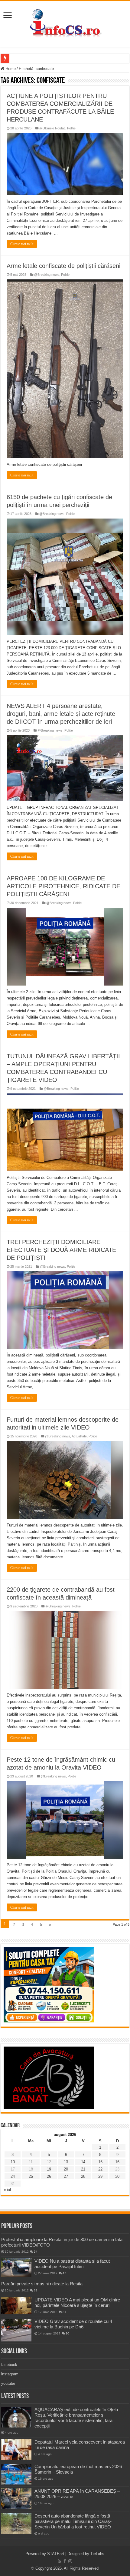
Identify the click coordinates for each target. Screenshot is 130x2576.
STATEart (56, 2554)
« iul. (8, 2190)
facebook (9, 2365)
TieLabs (97, 2554)
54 (36, 2252)
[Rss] (59, 2561)
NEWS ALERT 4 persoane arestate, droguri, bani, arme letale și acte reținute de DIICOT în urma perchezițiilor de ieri (61, 714)
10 (13, 2162)
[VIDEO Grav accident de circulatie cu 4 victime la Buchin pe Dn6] (16, 2330)
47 (64, 2273)
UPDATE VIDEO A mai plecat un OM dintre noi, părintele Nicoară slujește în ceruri (77, 2302)
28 (83, 2176)
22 (100, 2169)
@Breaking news (47, 275)
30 (117, 2176)
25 (31, 2176)
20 (66, 2169)
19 (49, 2169)
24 (13, 2176)
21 (83, 2169)
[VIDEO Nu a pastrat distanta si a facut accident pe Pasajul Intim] (16, 2268)
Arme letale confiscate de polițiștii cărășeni (63, 266)
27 (66, 2176)
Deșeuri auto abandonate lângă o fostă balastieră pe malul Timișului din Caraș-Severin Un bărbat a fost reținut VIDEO (73, 2521)
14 (83, 2162)
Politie (71, 128)
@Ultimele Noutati (52, 128)
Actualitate (79, 1436)
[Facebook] (65, 2561)
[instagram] (70, 2561)
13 (66, 2162)
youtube (8, 2383)
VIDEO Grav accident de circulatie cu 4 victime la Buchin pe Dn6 (73, 2324)
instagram (10, 2374)
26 (49, 2176)
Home (10, 69)
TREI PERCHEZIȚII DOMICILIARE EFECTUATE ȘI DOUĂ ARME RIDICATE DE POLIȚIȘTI (61, 1250)
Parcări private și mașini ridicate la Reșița (42, 2284)
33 (36, 2290)
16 (117, 2162)
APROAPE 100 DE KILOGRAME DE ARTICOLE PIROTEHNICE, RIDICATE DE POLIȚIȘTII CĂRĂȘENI (63, 886)
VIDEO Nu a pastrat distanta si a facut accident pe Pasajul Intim (72, 2264)
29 (100, 2176)
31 (64, 2312)
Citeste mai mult (22, 244)
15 (100, 2162)
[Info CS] (65, 23)
